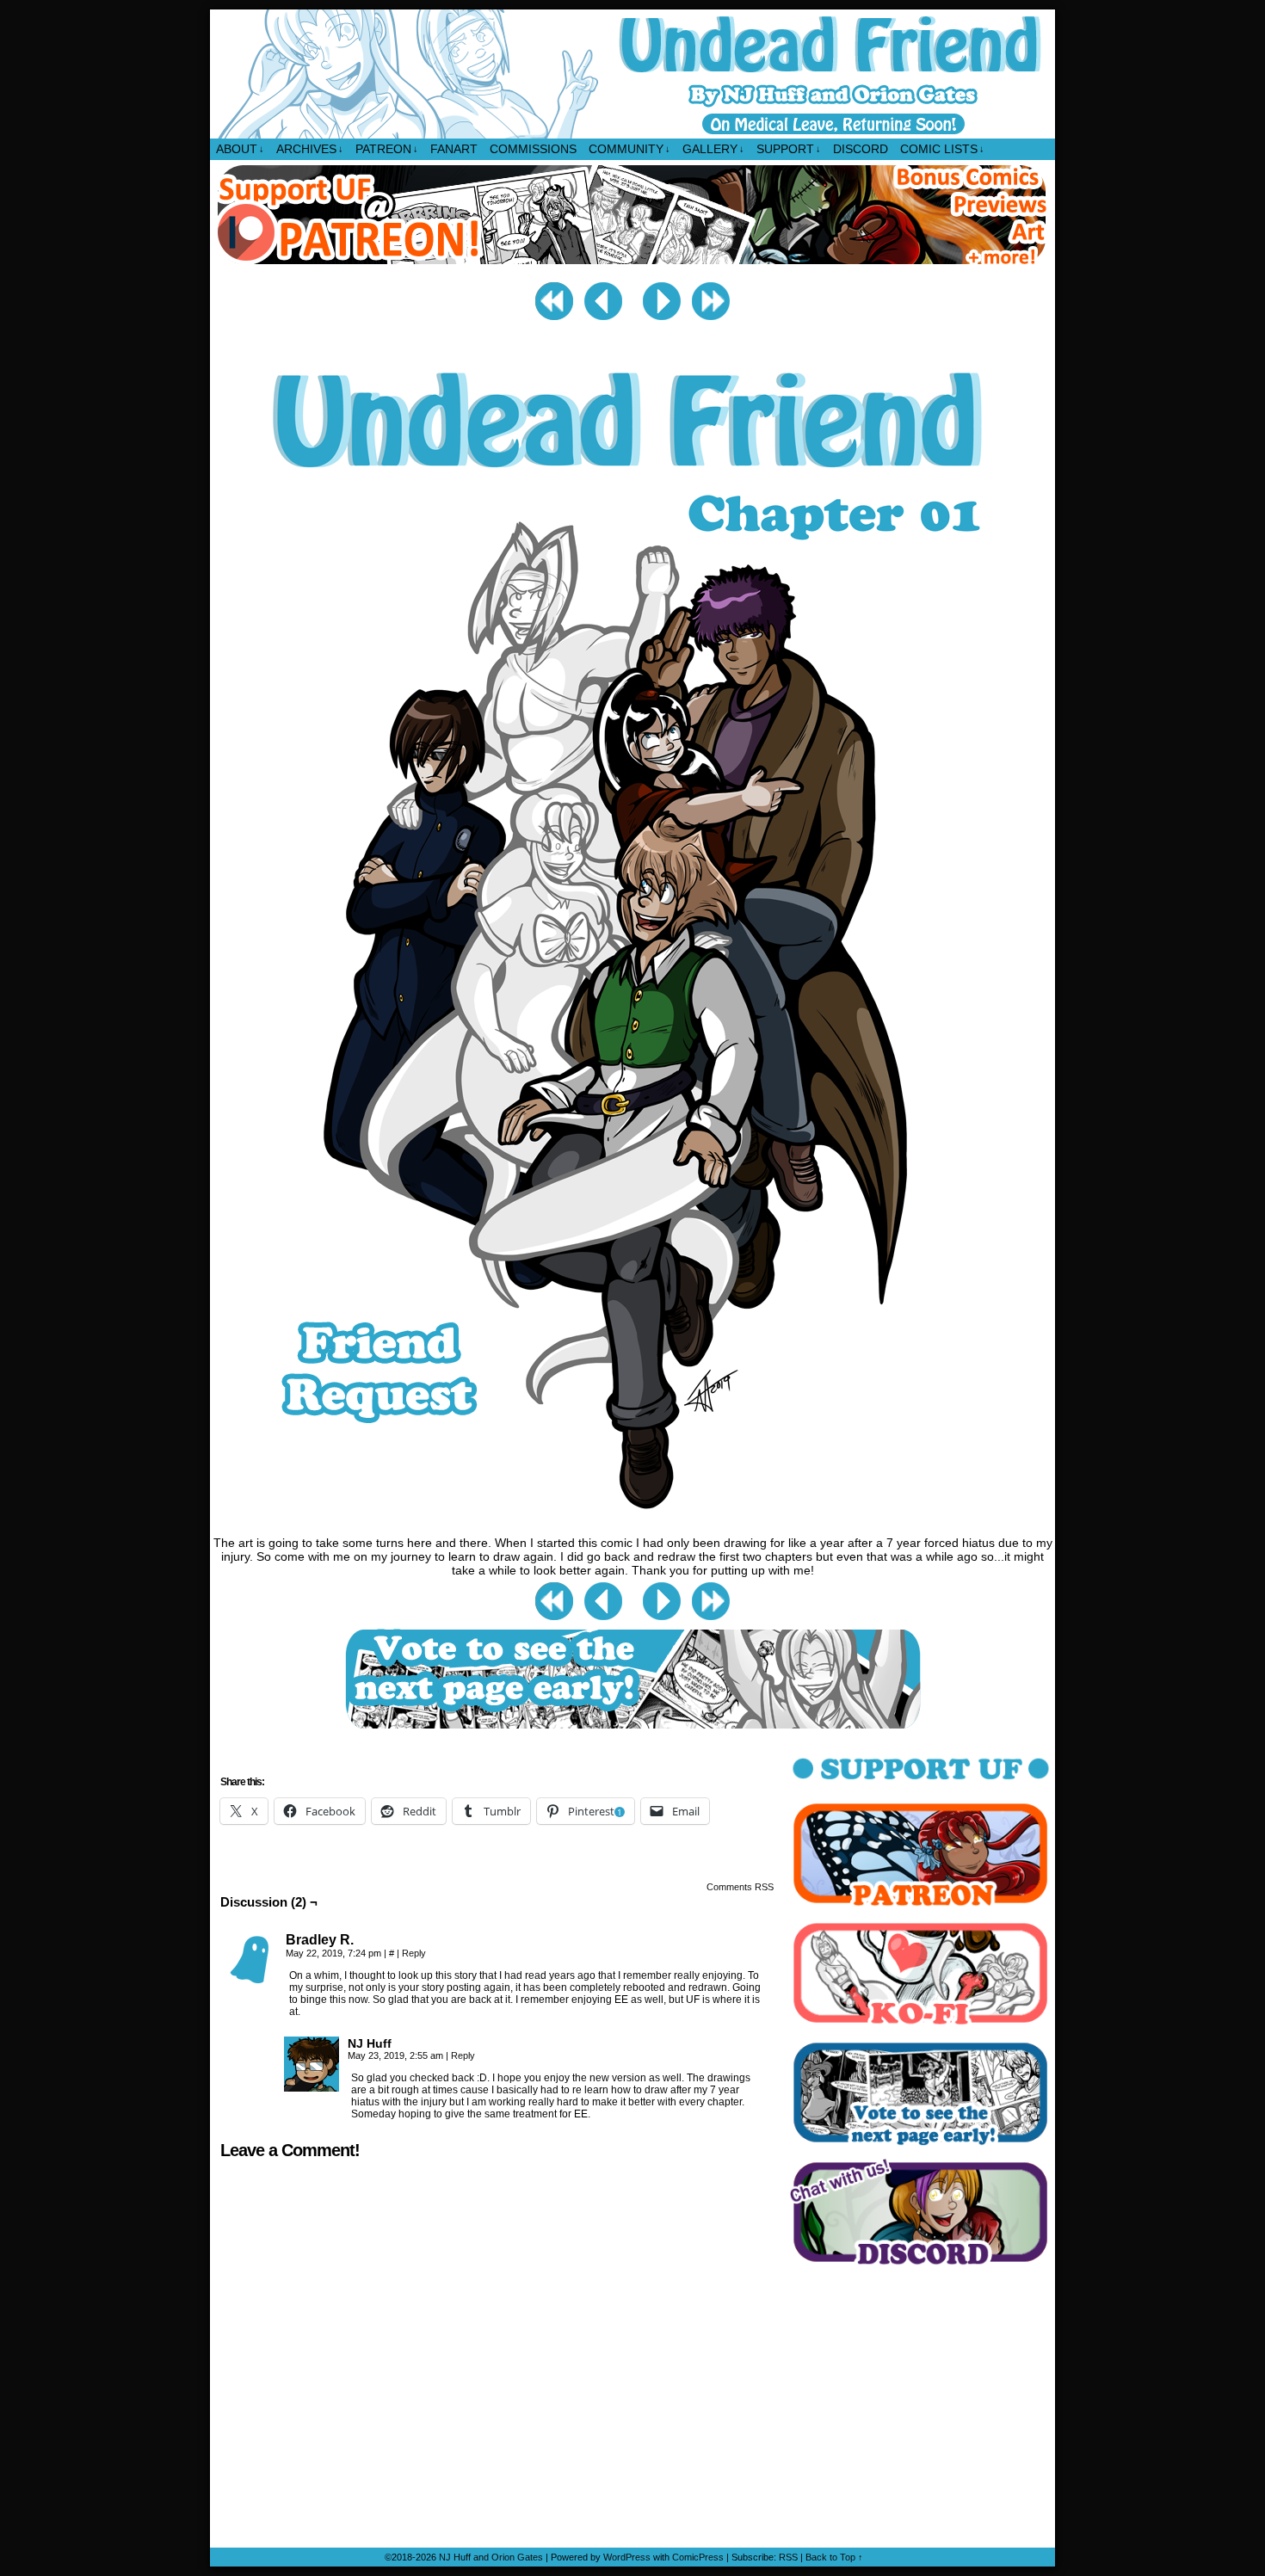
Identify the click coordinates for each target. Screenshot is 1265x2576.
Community (629, 149)
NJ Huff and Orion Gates (491, 2557)
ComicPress (698, 2557)
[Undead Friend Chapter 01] (633, 1525)
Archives (310, 149)
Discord (861, 149)
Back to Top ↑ (834, 2557)
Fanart (454, 149)
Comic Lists (942, 149)
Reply (414, 1953)
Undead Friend (633, 74)
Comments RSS (740, 1887)
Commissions (533, 149)
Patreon (387, 149)
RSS (788, 2557)
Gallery (713, 149)
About (240, 149)
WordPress (627, 2557)
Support (789, 149)
